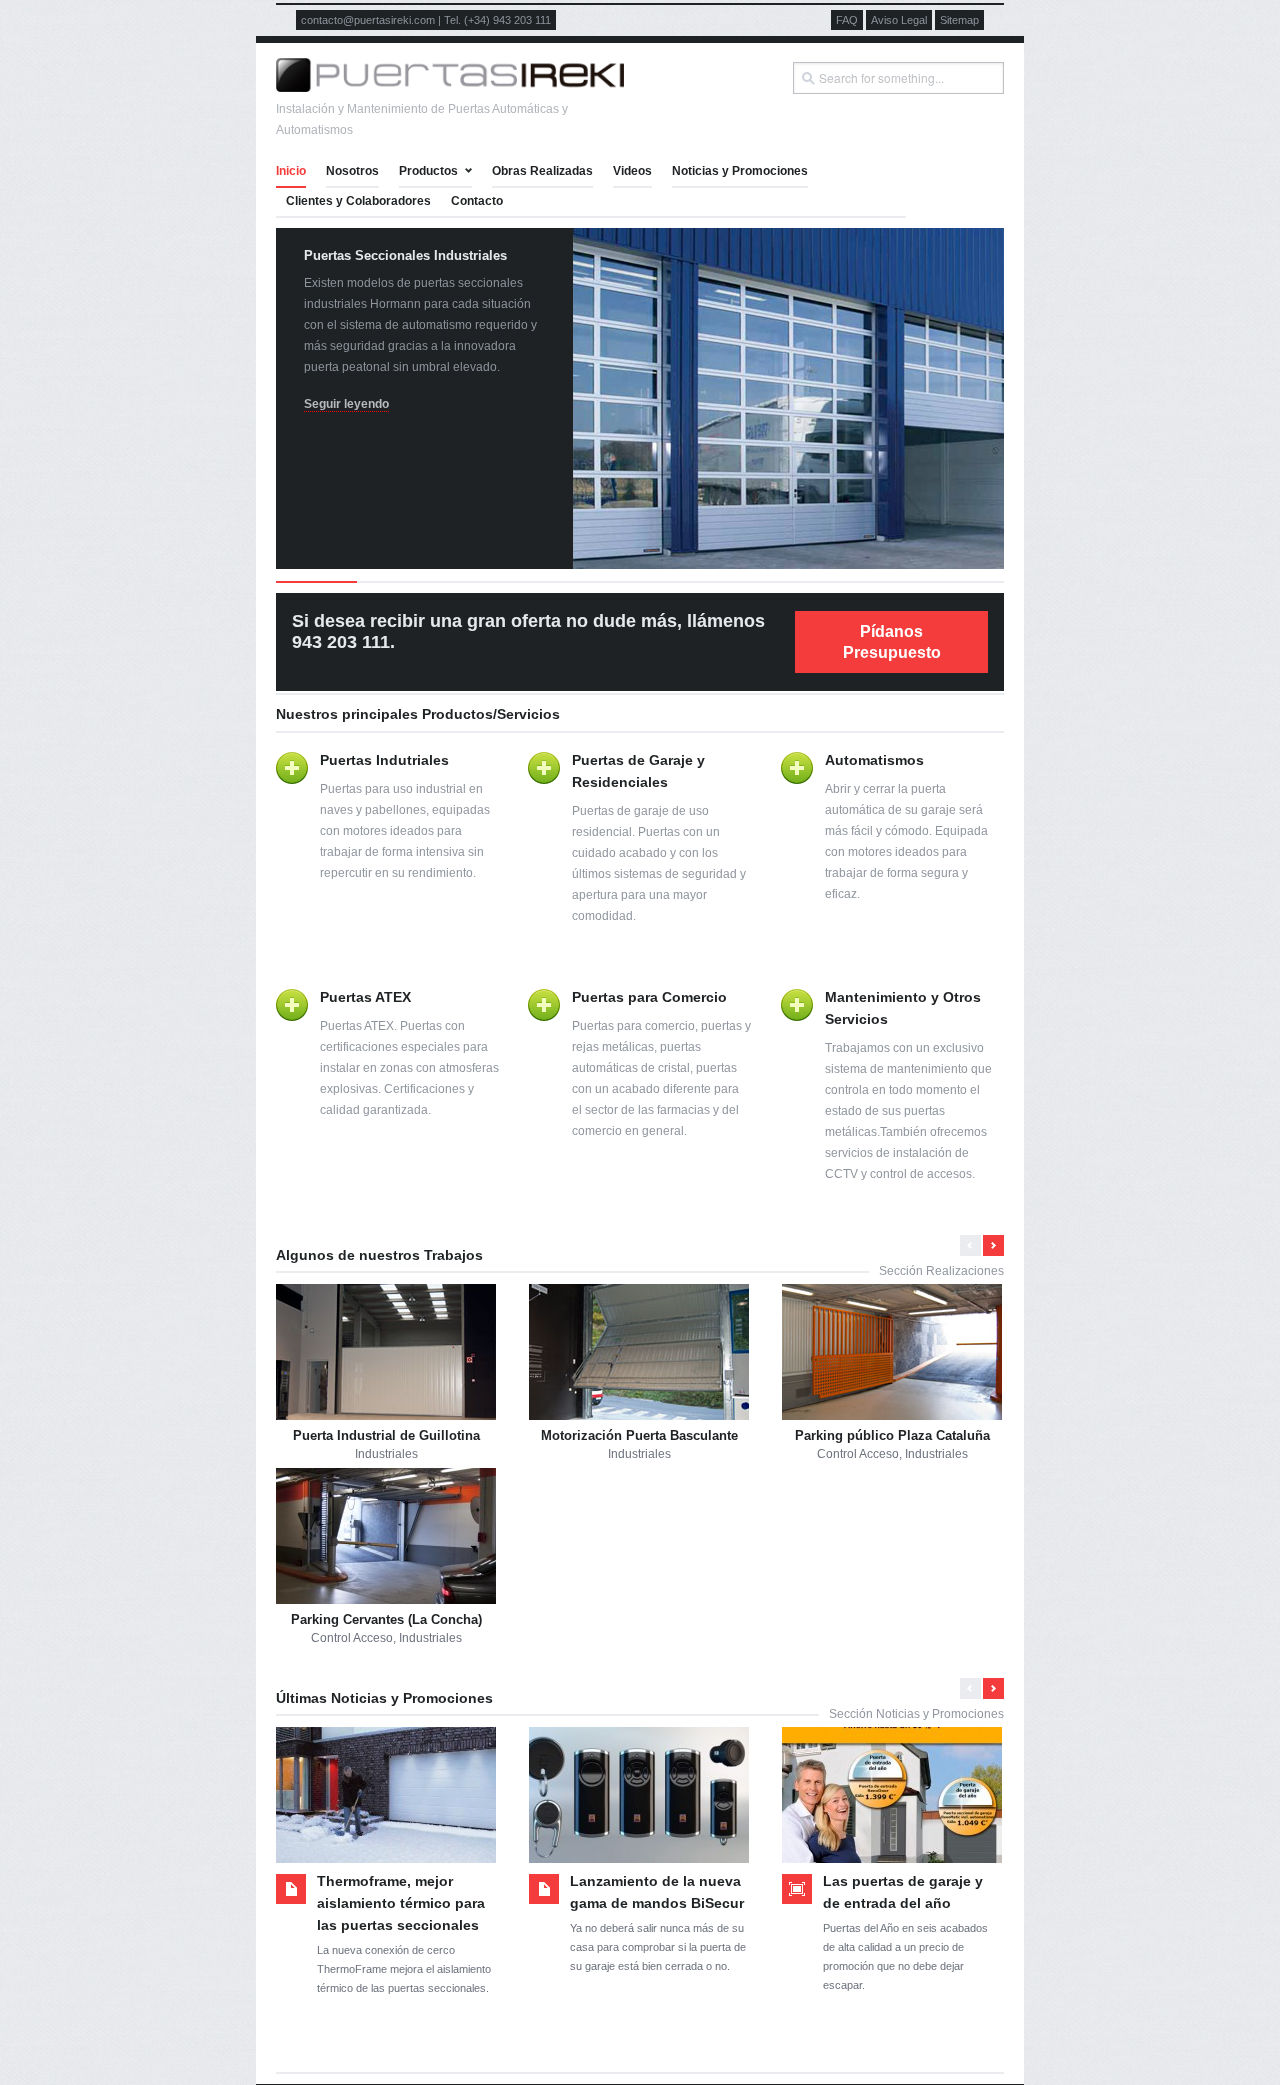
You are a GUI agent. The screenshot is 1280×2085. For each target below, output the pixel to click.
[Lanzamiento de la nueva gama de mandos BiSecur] (639, 1795)
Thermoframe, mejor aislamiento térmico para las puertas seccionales (401, 1903)
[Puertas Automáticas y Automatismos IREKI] (450, 88)
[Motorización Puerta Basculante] (639, 1352)
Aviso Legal (899, 20)
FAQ (847, 20)
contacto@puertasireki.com (368, 20)
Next (978, 395)
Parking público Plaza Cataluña (892, 1435)
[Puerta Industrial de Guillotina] (386, 1352)
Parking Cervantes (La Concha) (386, 1619)
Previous (302, 395)
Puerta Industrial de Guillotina (386, 1435)
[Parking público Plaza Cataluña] (892, 1352)
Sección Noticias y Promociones (916, 1714)
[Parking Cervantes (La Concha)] (386, 1536)
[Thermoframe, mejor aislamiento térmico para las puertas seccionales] (386, 1795)
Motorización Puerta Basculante (639, 1435)
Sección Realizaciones (941, 1271)
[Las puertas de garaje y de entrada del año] (892, 1795)
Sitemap (959, 20)
